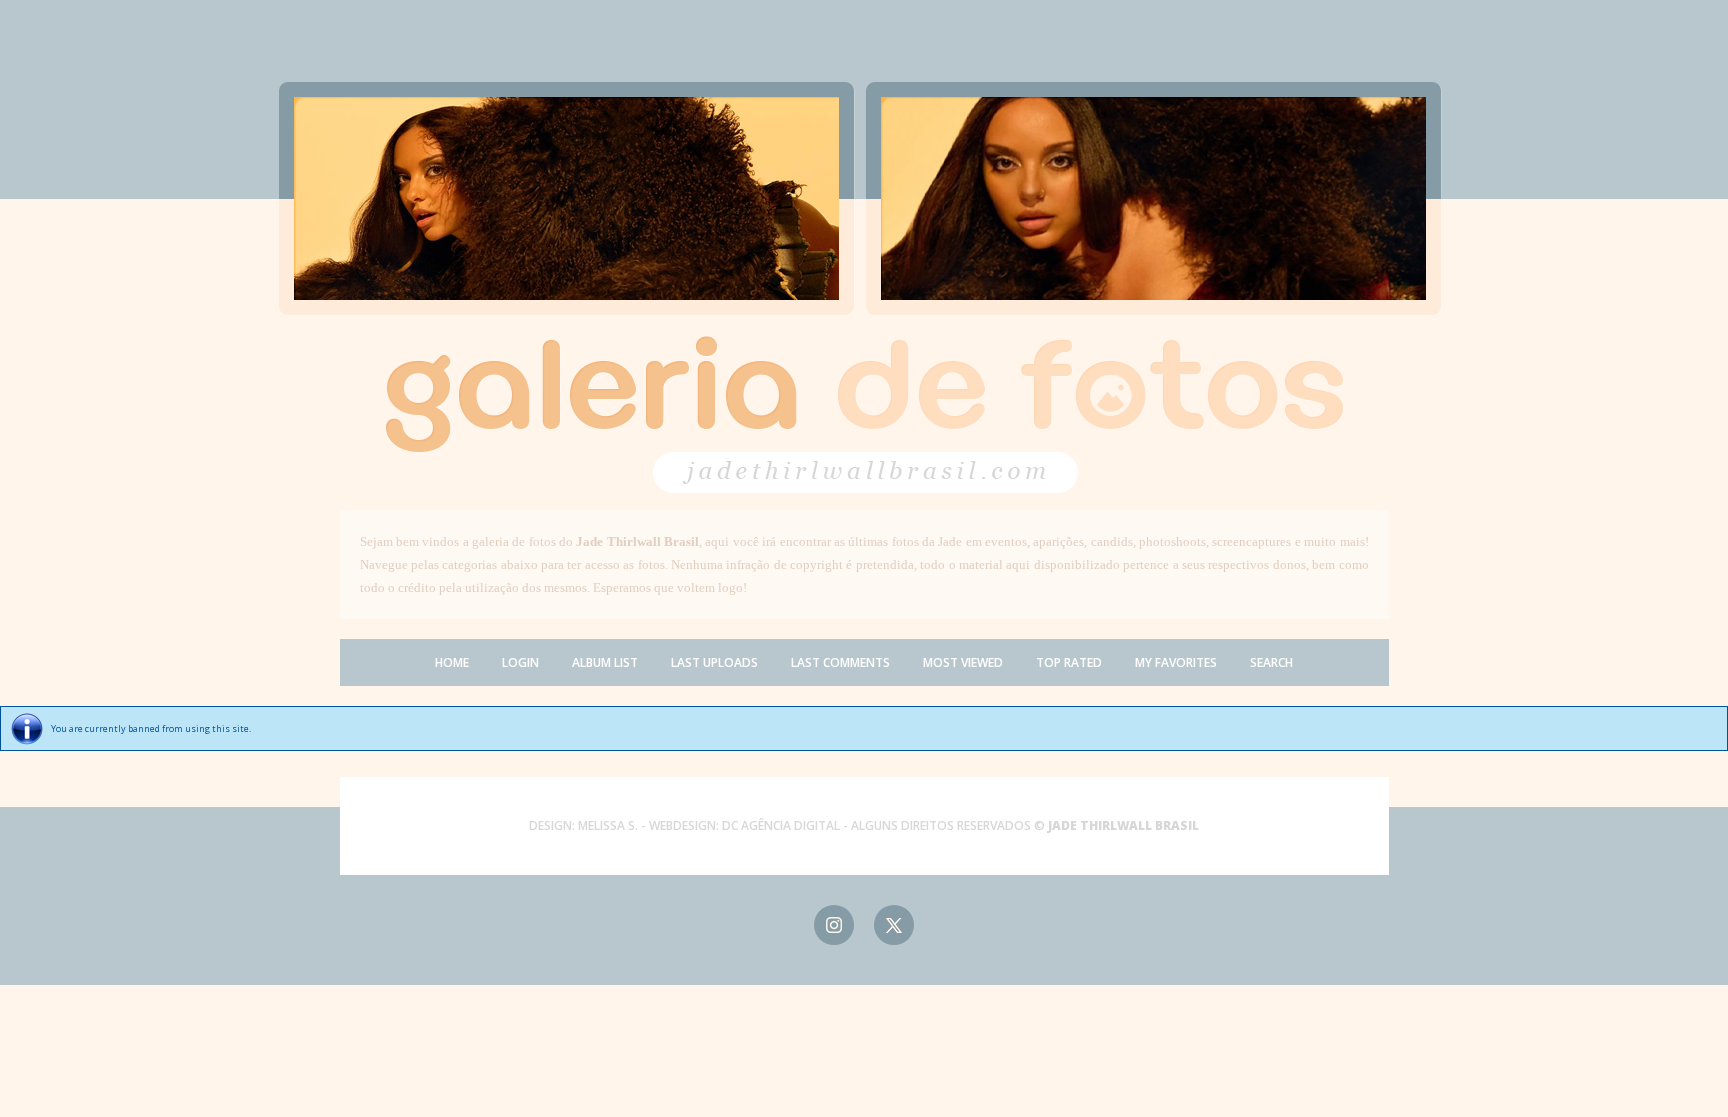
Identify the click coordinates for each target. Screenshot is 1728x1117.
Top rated (1069, 662)
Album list (605, 662)
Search (1271, 662)
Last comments (840, 662)
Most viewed (963, 662)
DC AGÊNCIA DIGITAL (781, 825)
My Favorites (1176, 662)
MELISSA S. (608, 825)
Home (452, 662)
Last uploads (714, 662)
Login (520, 662)
